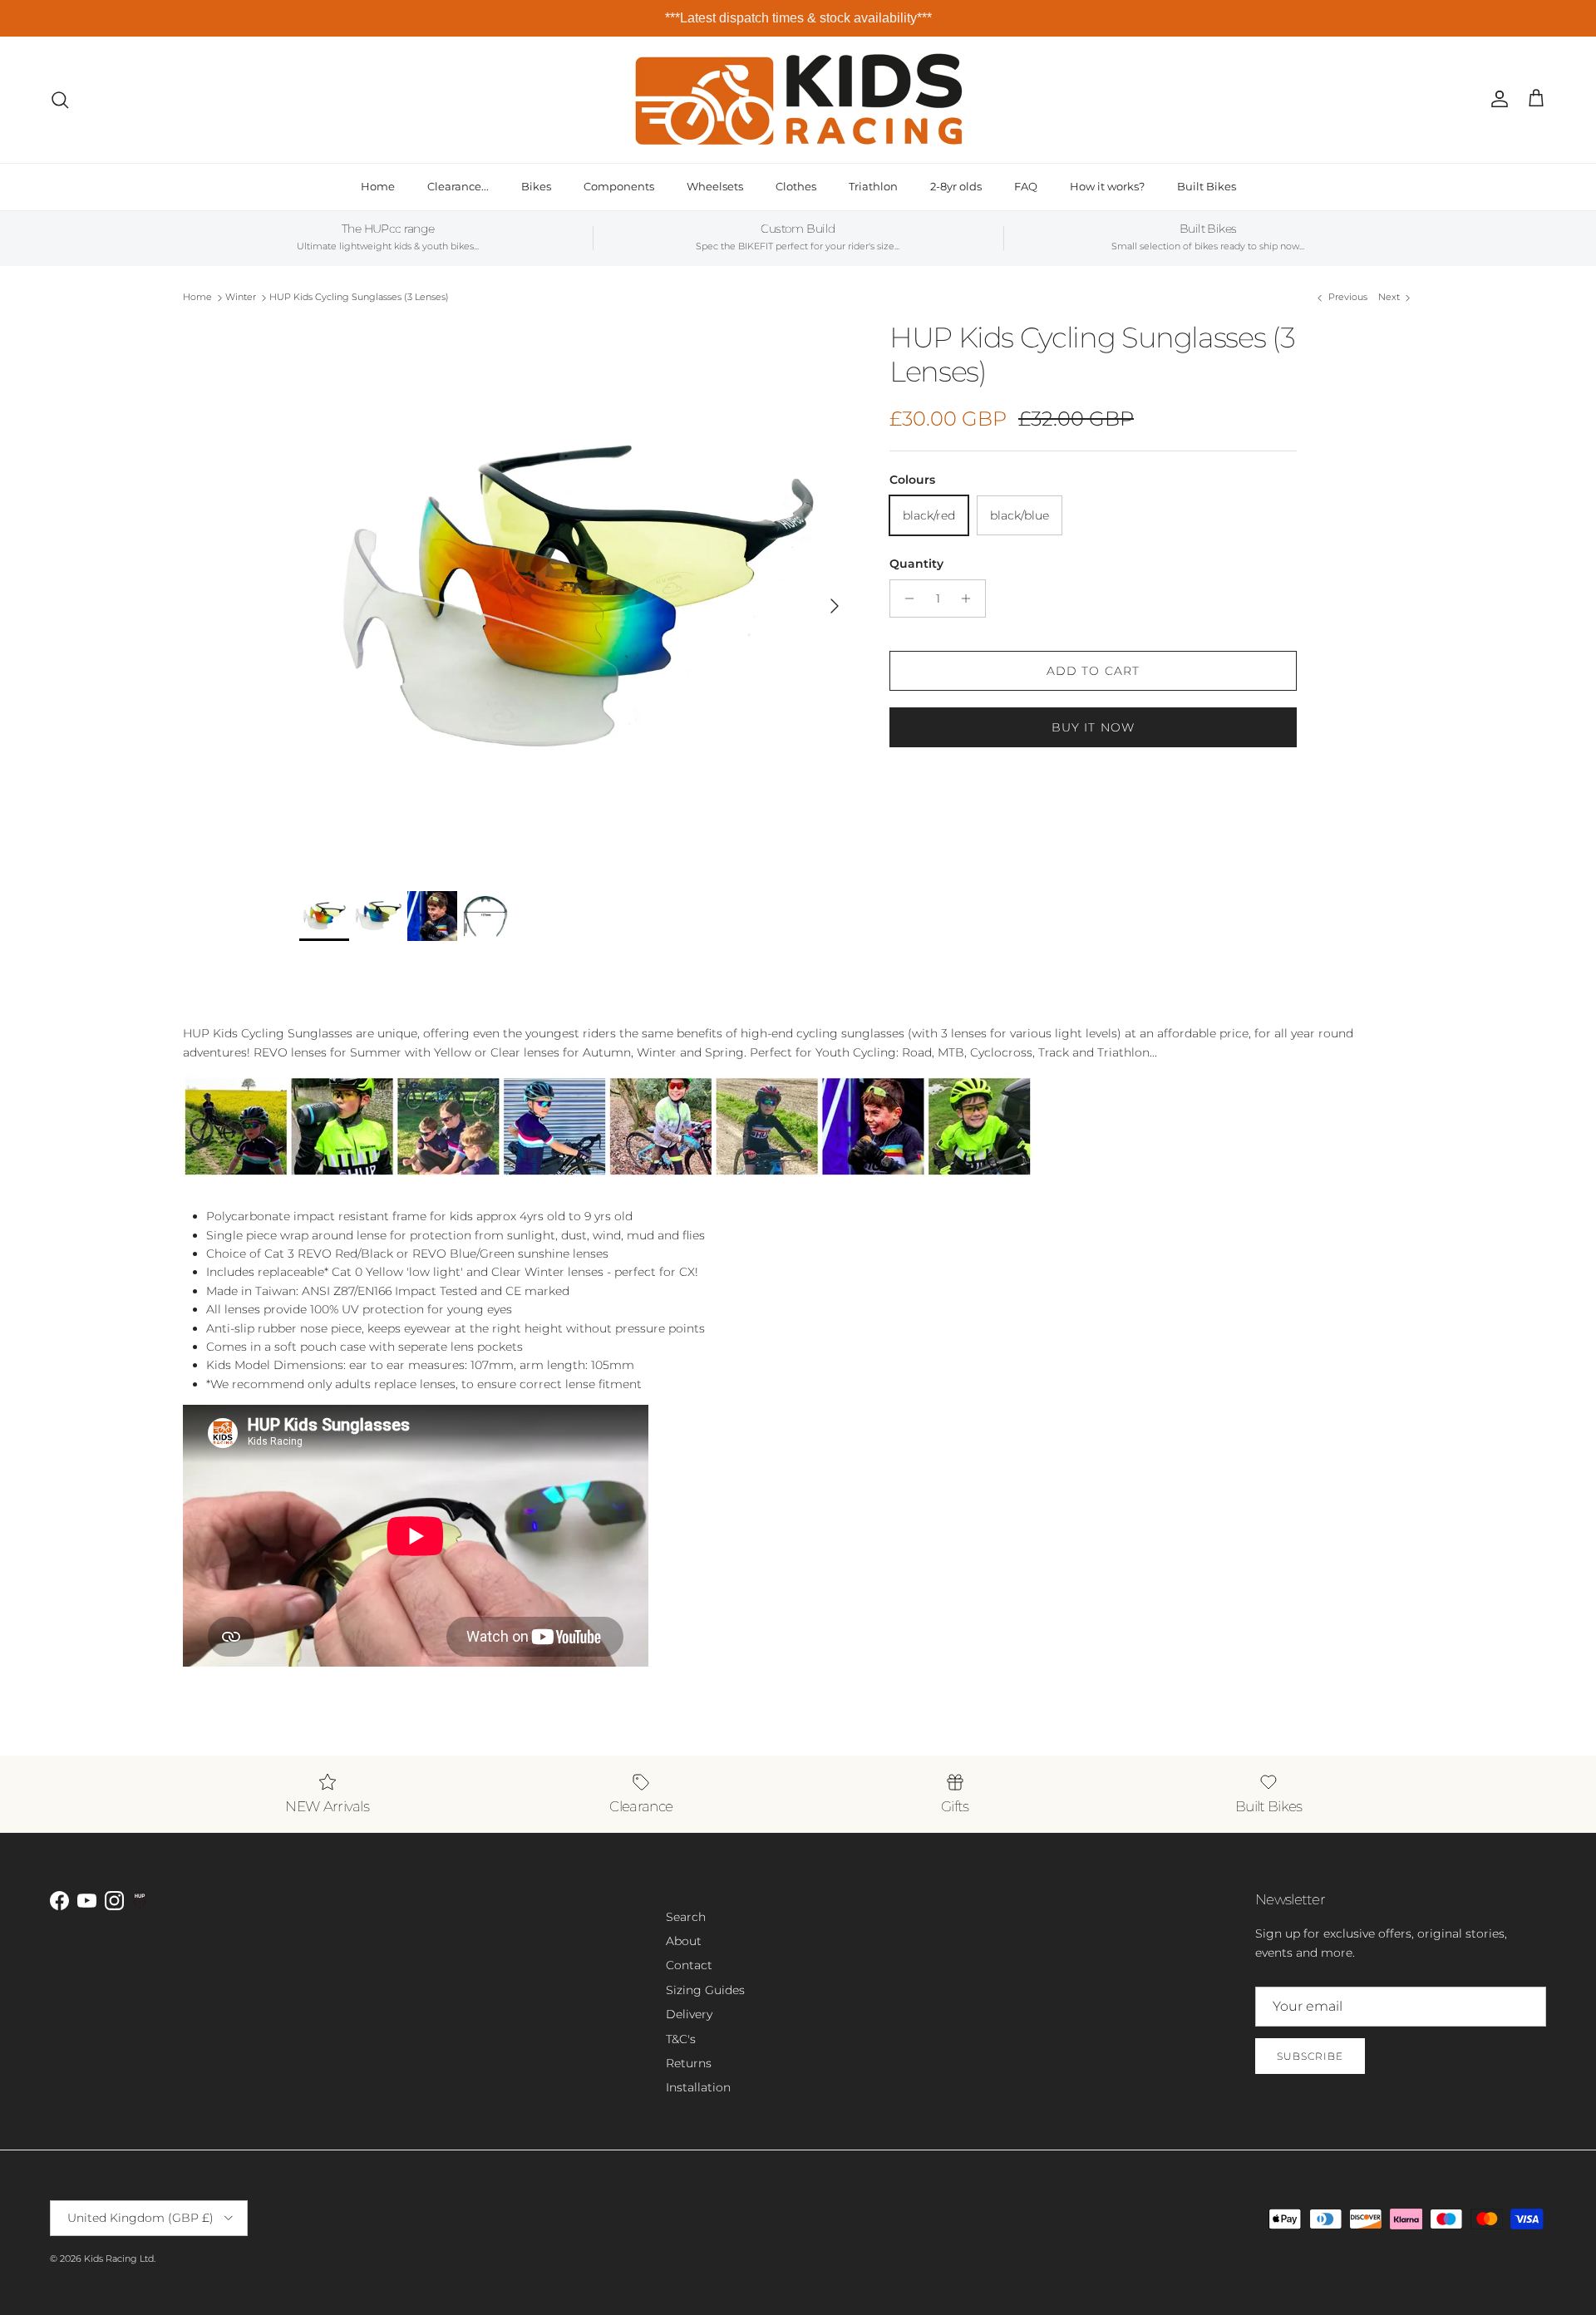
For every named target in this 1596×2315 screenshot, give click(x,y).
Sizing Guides (705, 1990)
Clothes (796, 186)
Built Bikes (1207, 186)
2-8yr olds (956, 186)
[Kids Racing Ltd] (798, 99)
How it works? (1107, 186)
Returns (689, 2063)
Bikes (536, 186)
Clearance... (458, 186)
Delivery (689, 2014)
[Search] (60, 100)
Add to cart (1093, 671)
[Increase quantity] (970, 598)
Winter (241, 298)
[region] (798, 18)
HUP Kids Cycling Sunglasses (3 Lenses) (359, 298)
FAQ (1026, 186)
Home (378, 186)
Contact (689, 1965)
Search (686, 1917)
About (684, 1941)
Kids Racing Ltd (119, 2258)
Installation (698, 2087)
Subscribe (1310, 2056)
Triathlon (873, 186)
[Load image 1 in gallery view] (576, 598)
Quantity (916, 564)
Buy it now (1093, 727)
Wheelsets (715, 186)
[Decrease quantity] (905, 598)
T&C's (681, 2039)
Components (619, 186)
